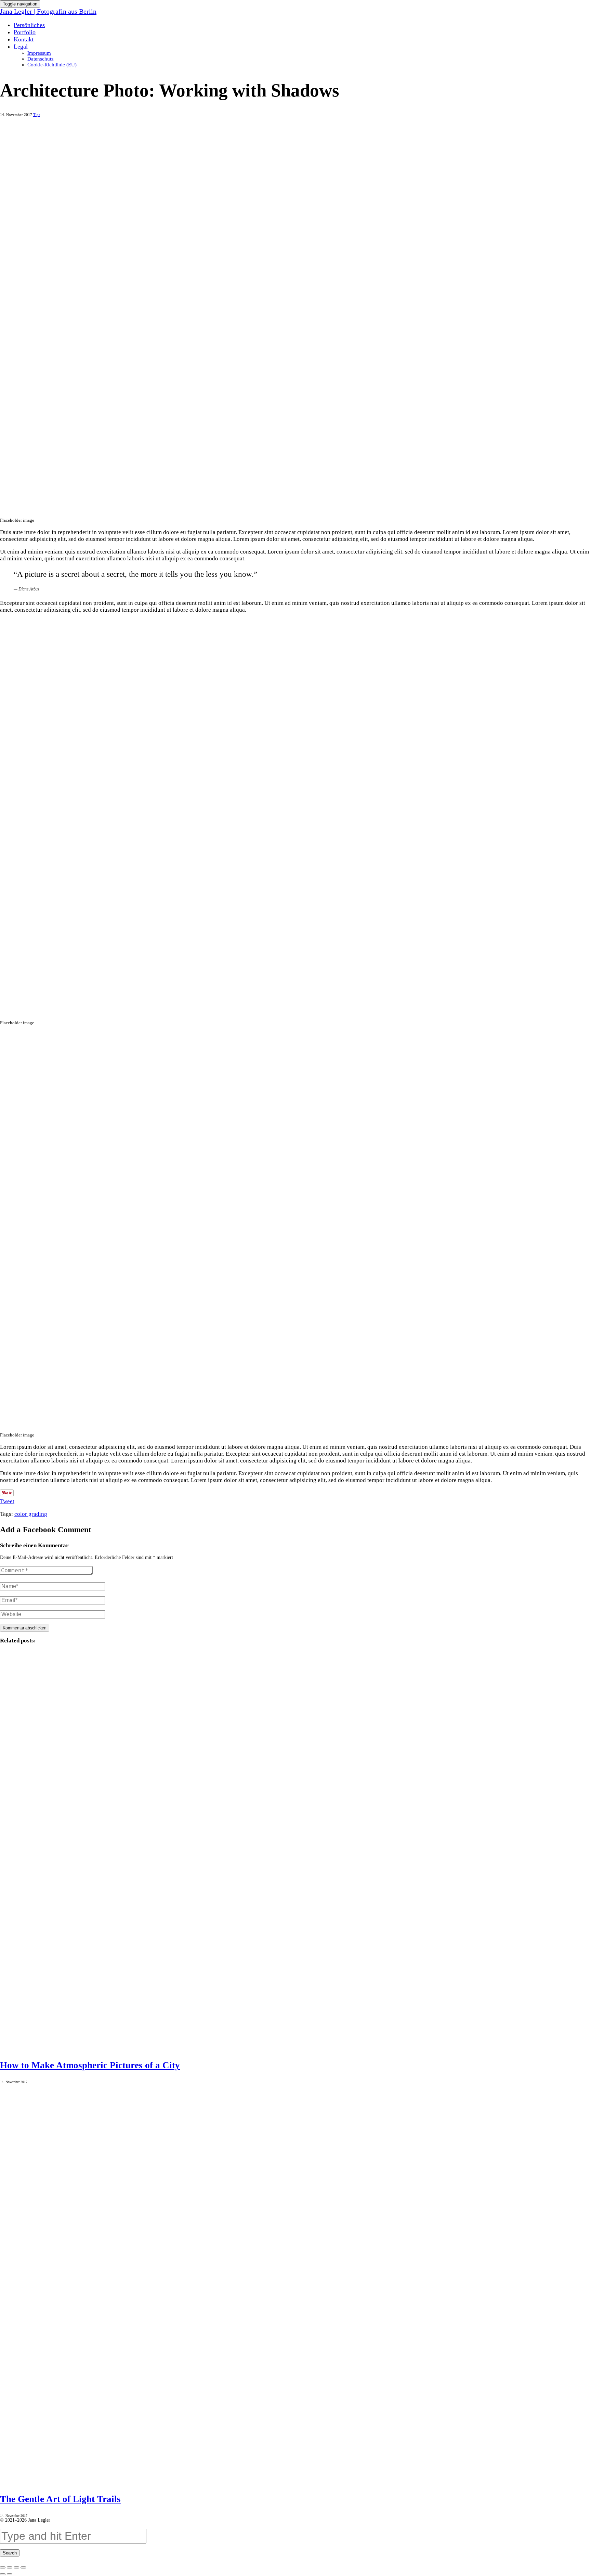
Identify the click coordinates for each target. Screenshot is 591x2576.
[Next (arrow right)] (10, 2574)
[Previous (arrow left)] (3, 2574)
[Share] (10, 2567)
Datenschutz (41, 59)
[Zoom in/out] (23, 2567)
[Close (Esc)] (3, 2567)
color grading (31, 1514)
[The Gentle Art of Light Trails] (295, 2284)
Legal (21, 47)
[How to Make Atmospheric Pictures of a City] (295, 1850)
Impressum (39, 53)
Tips (37, 115)
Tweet (7, 1501)
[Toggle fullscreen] (16, 2567)
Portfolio (25, 32)
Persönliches (29, 25)
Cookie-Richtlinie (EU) (52, 65)
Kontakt (24, 39)
